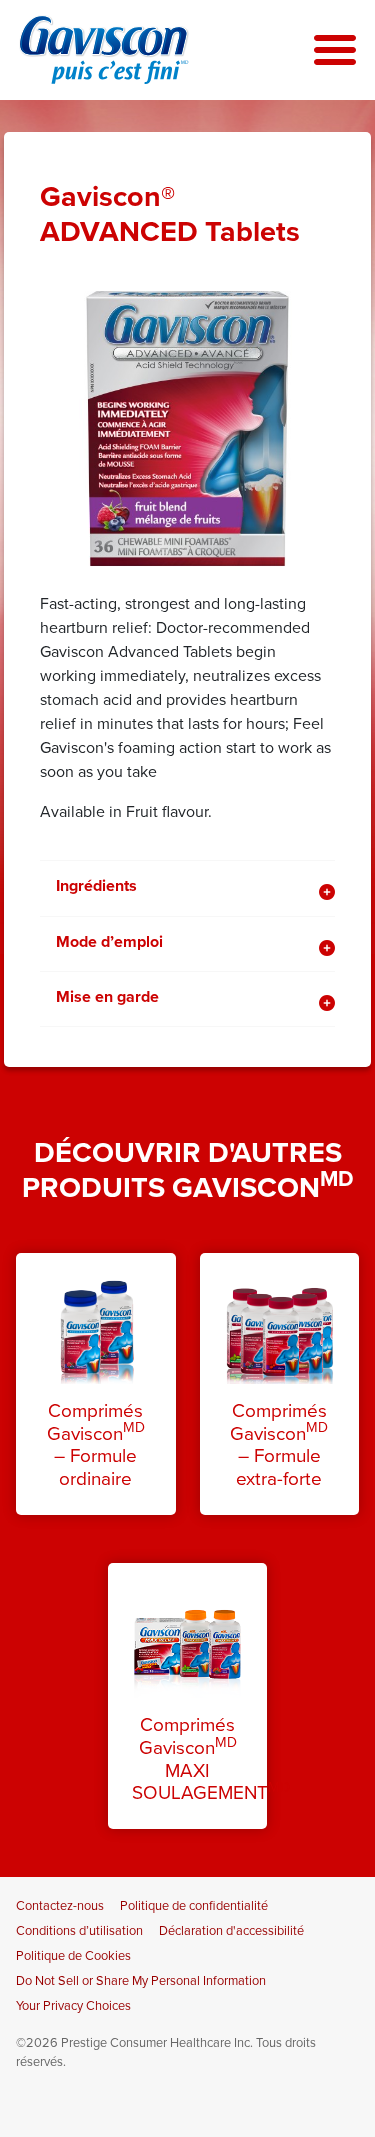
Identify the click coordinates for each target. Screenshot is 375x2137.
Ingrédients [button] (96, 886)
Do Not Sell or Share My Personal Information (141, 1981)
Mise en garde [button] (107, 997)
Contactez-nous (60, 1906)
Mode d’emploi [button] (109, 942)
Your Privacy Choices (73, 2006)
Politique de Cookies (73, 1956)
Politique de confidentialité (194, 1906)
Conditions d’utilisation (79, 1931)
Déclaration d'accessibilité (231, 1931)
